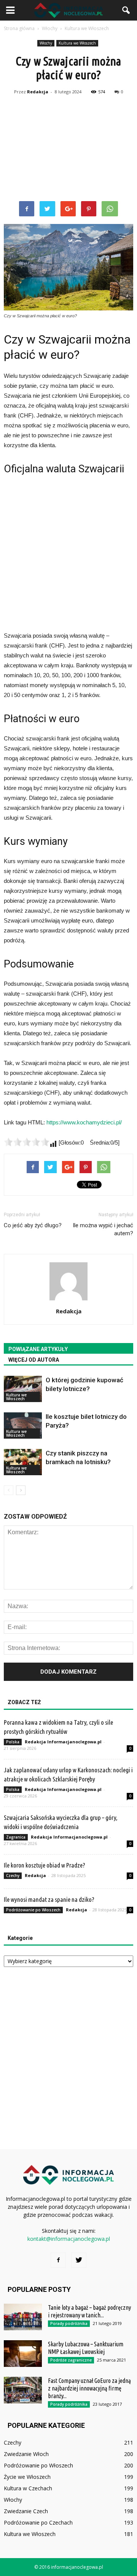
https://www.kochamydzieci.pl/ (84, 1122)
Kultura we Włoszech (77, 43)
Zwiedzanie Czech (26, 2511)
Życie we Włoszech (27, 2477)
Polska (13, 1742)
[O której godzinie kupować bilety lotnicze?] (23, 1389)
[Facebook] (58, 2260)
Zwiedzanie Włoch (26, 2454)
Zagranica (16, 1837)
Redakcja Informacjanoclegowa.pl (63, 1742)
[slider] (27, 1142)
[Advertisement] (68, 149)
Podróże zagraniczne (71, 2360)
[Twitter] (79, 2260)
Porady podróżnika (69, 2323)
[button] (126, 10)
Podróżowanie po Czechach (38, 2522)
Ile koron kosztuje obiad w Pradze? (45, 1865)
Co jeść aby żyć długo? (33, 1225)
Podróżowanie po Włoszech (33, 1910)
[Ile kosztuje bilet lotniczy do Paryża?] (23, 1426)
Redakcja (38, 92)
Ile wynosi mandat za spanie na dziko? (49, 1899)
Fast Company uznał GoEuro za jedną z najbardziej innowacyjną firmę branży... (89, 2388)
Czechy (13, 1876)
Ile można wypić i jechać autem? (103, 1229)
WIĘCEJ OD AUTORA (34, 1360)
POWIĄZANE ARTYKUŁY (38, 1349)
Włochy (46, 43)
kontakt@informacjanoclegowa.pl (69, 2239)
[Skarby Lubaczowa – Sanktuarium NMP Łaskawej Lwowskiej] (23, 2354)
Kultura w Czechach (28, 2488)
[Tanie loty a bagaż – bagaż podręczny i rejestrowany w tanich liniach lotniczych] (23, 2317)
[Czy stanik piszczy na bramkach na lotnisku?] (23, 1462)
